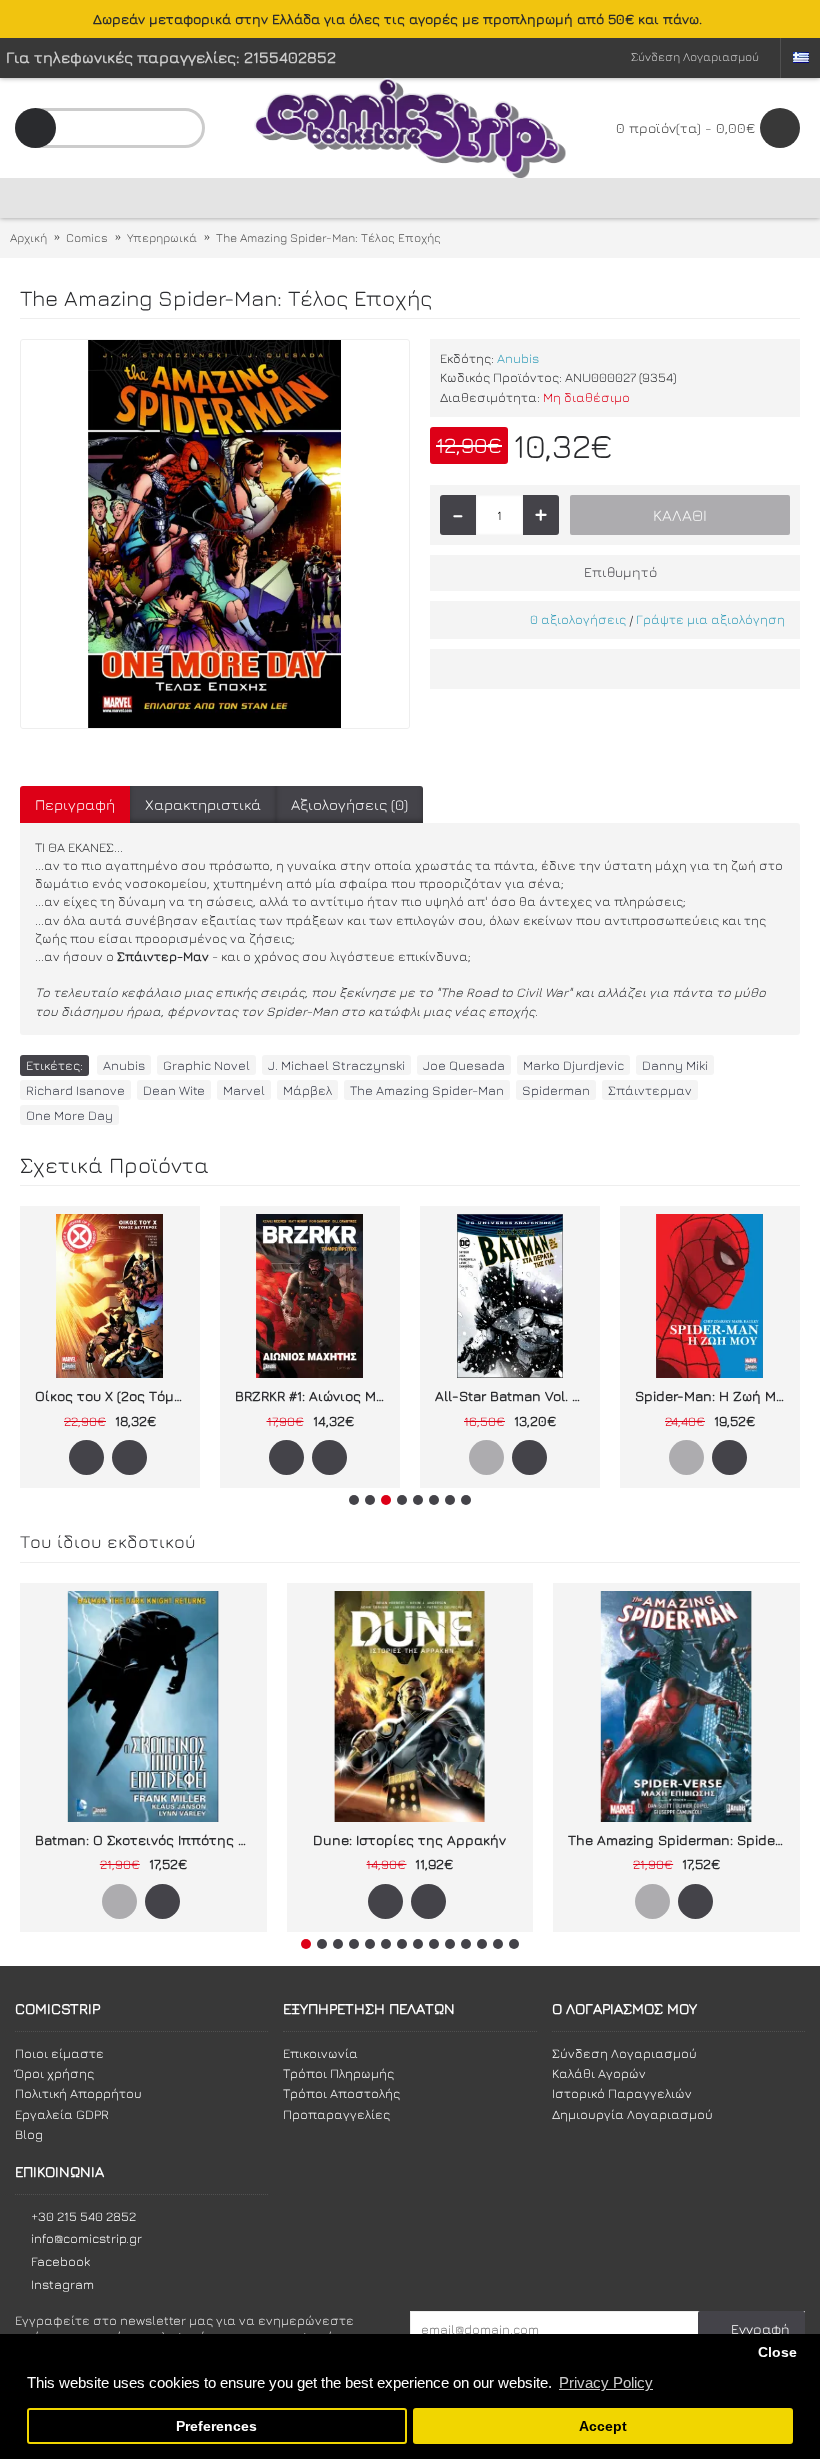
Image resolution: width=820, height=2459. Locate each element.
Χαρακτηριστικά (203, 804)
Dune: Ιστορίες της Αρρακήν (409, 1839)
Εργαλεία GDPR (62, 2114)
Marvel (244, 1090)
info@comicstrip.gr (86, 2238)
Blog (29, 2134)
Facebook (60, 2261)
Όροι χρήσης (54, 2073)
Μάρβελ (307, 1090)
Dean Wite (174, 1090)
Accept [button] (603, 2426)
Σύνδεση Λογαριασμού (624, 2053)
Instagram (62, 2284)
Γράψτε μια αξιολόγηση (710, 619)
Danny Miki (675, 1065)
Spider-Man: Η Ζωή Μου (713, 1395)
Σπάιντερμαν (650, 1090)
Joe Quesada (464, 1065)
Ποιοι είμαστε (59, 2053)
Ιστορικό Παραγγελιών (622, 2093)
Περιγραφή (75, 804)
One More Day (69, 1115)
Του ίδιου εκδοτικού (108, 1541)
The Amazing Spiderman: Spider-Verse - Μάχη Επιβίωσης (680, 1839)
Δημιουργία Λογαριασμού (632, 2114)
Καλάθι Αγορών (599, 2073)
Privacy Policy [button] (606, 2382)
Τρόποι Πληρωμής (338, 2073)
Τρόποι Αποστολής (341, 2093)
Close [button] (777, 2352)
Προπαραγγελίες (336, 2114)
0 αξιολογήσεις (578, 619)
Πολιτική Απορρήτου (78, 2093)
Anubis (518, 358)
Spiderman (556, 1090)
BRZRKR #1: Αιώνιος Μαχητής (313, 1395)
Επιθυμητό (620, 571)
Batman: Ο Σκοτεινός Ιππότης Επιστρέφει (147, 1839)
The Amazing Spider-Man (427, 1090)
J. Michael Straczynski (336, 1065)
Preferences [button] (216, 2426)
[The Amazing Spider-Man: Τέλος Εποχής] (215, 534)
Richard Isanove (75, 1090)
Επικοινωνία (320, 2053)
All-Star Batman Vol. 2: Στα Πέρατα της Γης (513, 1395)
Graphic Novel (206, 1065)
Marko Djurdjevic (573, 1065)
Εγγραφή (760, 2328)
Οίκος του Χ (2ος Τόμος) (113, 1395)
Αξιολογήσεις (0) (349, 804)
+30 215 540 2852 (83, 2216)
